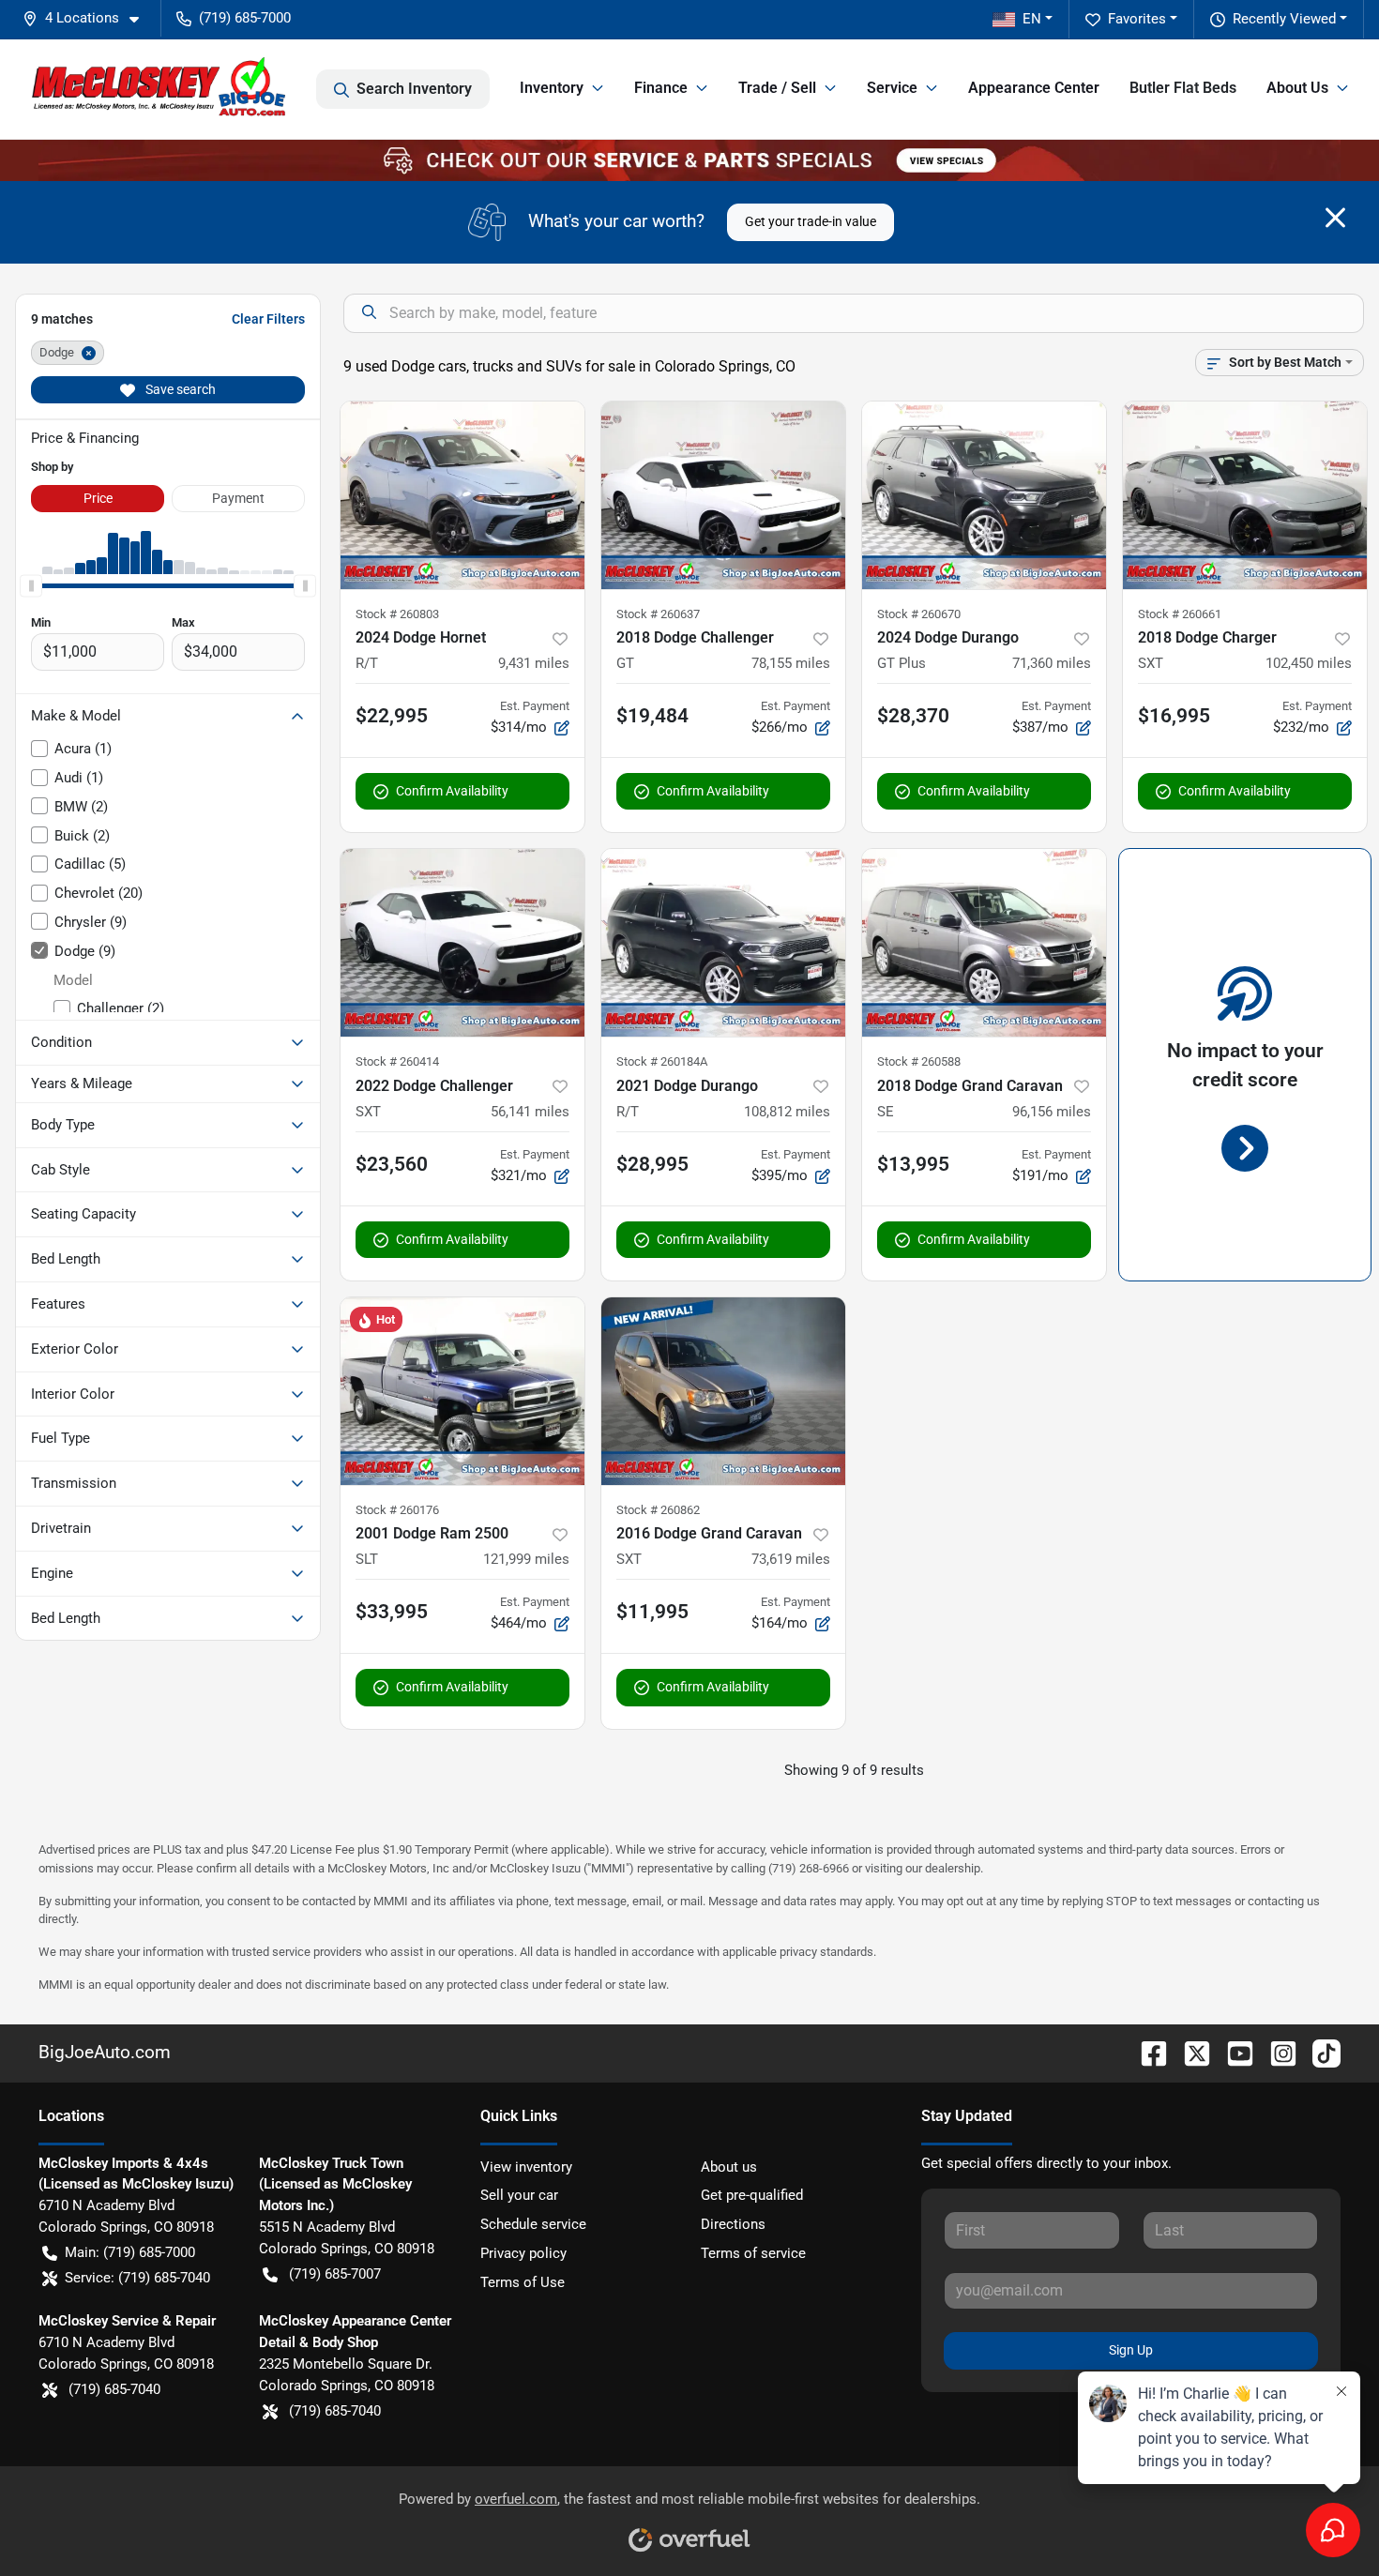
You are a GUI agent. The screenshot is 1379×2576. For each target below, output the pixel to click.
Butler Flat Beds (1183, 88)
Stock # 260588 (919, 1061)
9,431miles (534, 663)
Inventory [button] (552, 88)
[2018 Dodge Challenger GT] (723, 495)
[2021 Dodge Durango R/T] (723, 943)
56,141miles (530, 1112)
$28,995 (652, 1164)
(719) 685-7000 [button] (245, 18)
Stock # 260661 (1180, 614)
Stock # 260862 (658, 1510)
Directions (733, 2224)
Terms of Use (523, 2282)
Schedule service (533, 2224)
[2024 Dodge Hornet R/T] (462, 495)
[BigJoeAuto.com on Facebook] (1146, 2052)
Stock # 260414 (397, 1061)
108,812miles (787, 1112)
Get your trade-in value (811, 221)
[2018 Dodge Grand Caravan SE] (984, 943)
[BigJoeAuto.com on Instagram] (1276, 2052)
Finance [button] (661, 88)
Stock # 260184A (662, 1061)
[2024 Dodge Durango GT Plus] (984, 495)
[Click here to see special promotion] (689, 159)
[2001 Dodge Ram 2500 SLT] (462, 1391)
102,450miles (1309, 663)
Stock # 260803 (397, 614)
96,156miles (1052, 1112)
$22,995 (392, 716)
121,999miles (526, 1559)
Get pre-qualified (752, 2195)
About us (729, 2167)
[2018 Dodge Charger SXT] (1245, 495)
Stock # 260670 (919, 614)
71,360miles (1052, 663)
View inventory (526, 2167)
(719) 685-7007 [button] (335, 2274)
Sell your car (519, 2195)
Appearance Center (1034, 88)
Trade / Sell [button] (777, 88)
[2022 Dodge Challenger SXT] (462, 943)
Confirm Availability (452, 791)
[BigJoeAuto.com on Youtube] (1233, 2052)
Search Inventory (414, 89)
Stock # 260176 (397, 1510)
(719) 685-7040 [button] (114, 2389)
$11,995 (652, 1612)
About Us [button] (1297, 88)
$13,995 (913, 1164)
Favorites (1137, 19)
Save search (179, 389)
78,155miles (791, 663)
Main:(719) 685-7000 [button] (130, 2252)
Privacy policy (523, 2253)
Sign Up (1131, 2350)
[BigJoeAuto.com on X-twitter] (1190, 2052)
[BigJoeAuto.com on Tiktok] (1319, 2052)
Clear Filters (268, 319)
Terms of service (753, 2253)
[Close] (1335, 218)
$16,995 (1174, 716)
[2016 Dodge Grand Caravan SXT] (723, 1391)
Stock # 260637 (658, 614)
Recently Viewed (1284, 19)
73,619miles (791, 1559)
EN (1032, 19)
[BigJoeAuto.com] (159, 89)
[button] (88, 18)
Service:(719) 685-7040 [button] (137, 2278)
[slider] (31, 585)
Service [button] (892, 88)
